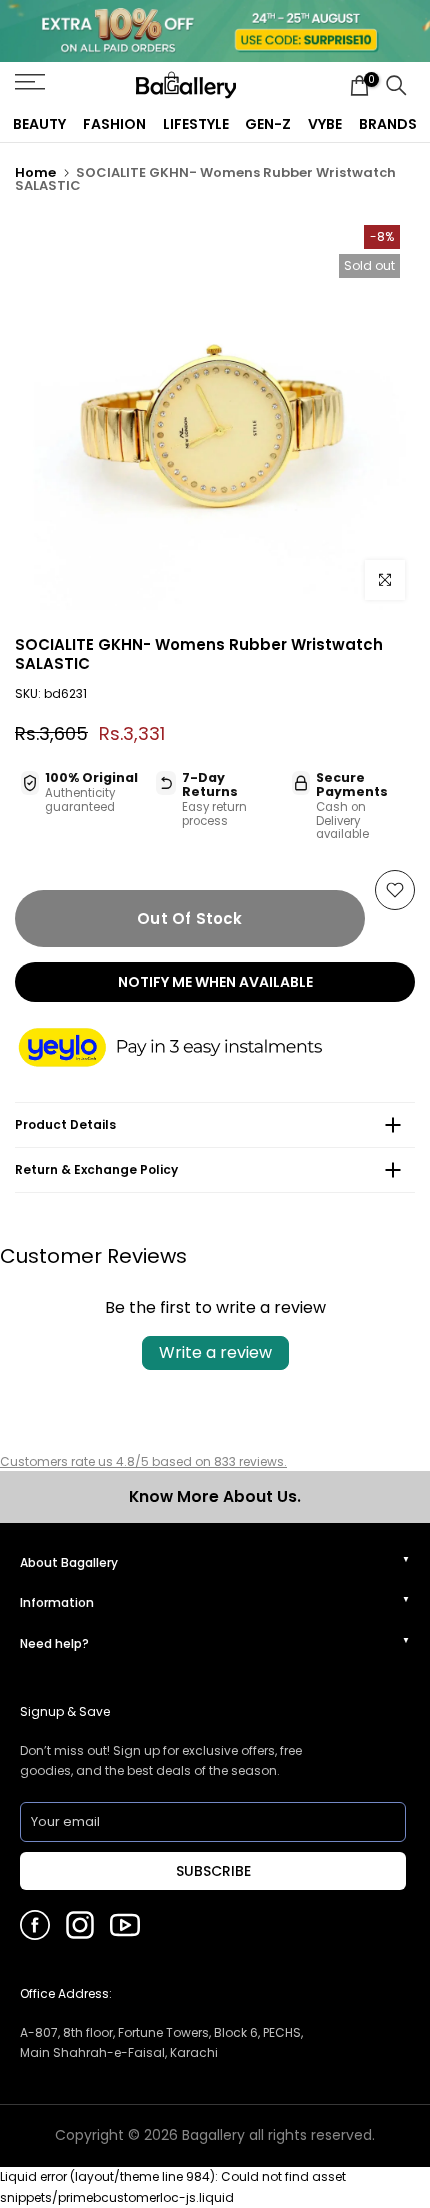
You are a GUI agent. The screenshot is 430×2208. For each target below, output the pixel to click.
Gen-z (268, 124)
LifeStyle (196, 124)
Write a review (215, 1352)
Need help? (54, 1643)
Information (57, 1602)
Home (35, 172)
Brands (388, 124)
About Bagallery (69, 1562)
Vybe (325, 124)
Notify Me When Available (215, 982)
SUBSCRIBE (213, 1871)
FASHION (114, 124)
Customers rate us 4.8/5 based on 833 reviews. (143, 1461)
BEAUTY (39, 124)
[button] (190, 1049)
